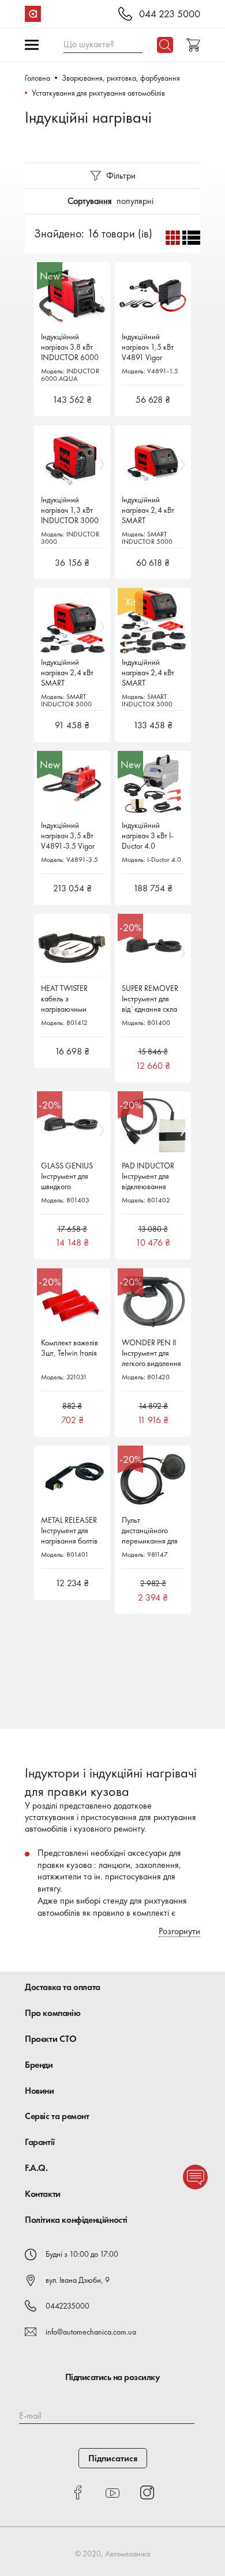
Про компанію (52, 2013)
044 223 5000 (170, 14)
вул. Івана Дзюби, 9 (78, 2280)
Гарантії (40, 2142)
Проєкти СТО (51, 2039)
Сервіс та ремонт (57, 2116)
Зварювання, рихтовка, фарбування (121, 78)
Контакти (43, 2194)
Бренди (39, 2065)
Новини (40, 2091)
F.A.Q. (36, 2168)
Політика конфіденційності (76, 2220)
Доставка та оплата (63, 1987)
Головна (37, 78)
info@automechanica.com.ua (91, 2332)
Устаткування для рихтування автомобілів (98, 93)
